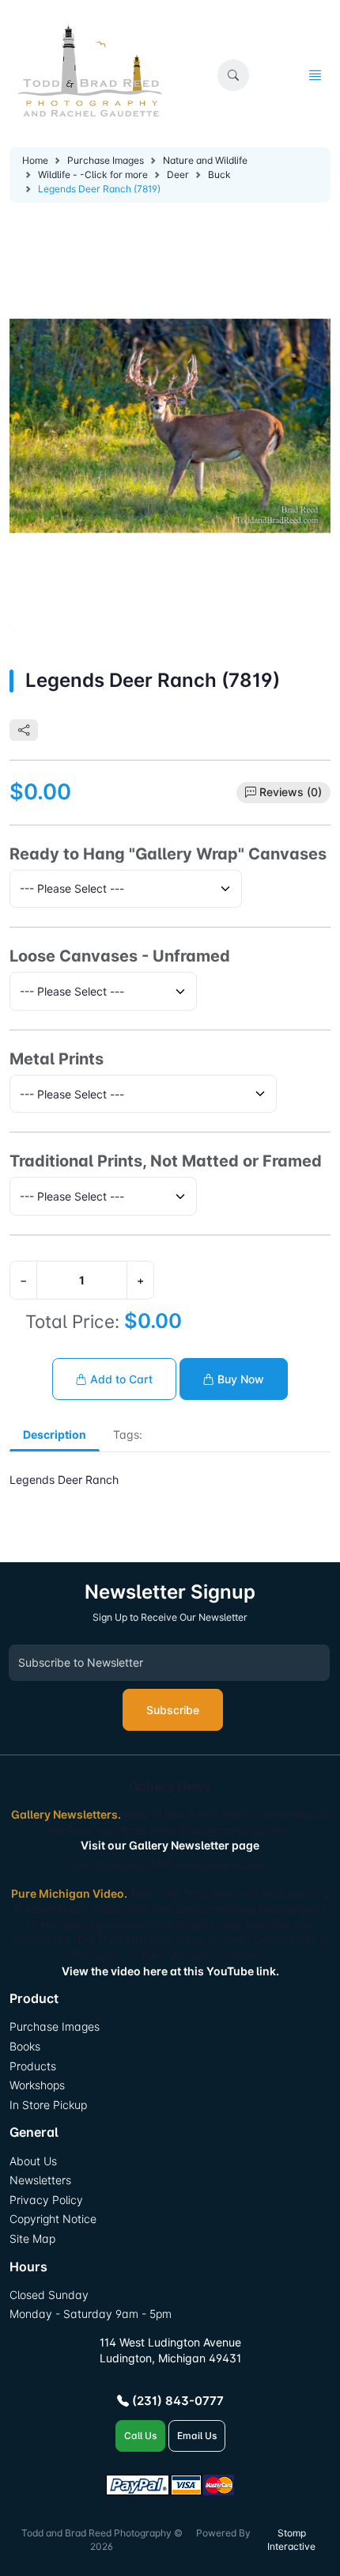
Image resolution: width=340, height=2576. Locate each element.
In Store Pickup (48, 2105)
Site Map (32, 2238)
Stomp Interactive (291, 2540)
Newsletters (40, 2180)
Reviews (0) (291, 792)
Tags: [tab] (128, 1434)
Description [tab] (55, 1434)
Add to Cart (120, 1379)
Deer (178, 175)
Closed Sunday (49, 2295)
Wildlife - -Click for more (93, 175)
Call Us (140, 2436)
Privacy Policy (46, 2200)
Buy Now (239, 1379)
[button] (233, 75)
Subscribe (173, 1710)
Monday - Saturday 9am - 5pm (91, 2314)
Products (33, 2066)
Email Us (197, 2436)
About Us (33, 2161)
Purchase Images (106, 160)
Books (25, 2046)
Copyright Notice (53, 2219)
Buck (219, 175)
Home (35, 160)
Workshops (37, 2085)
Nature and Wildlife (205, 160)
